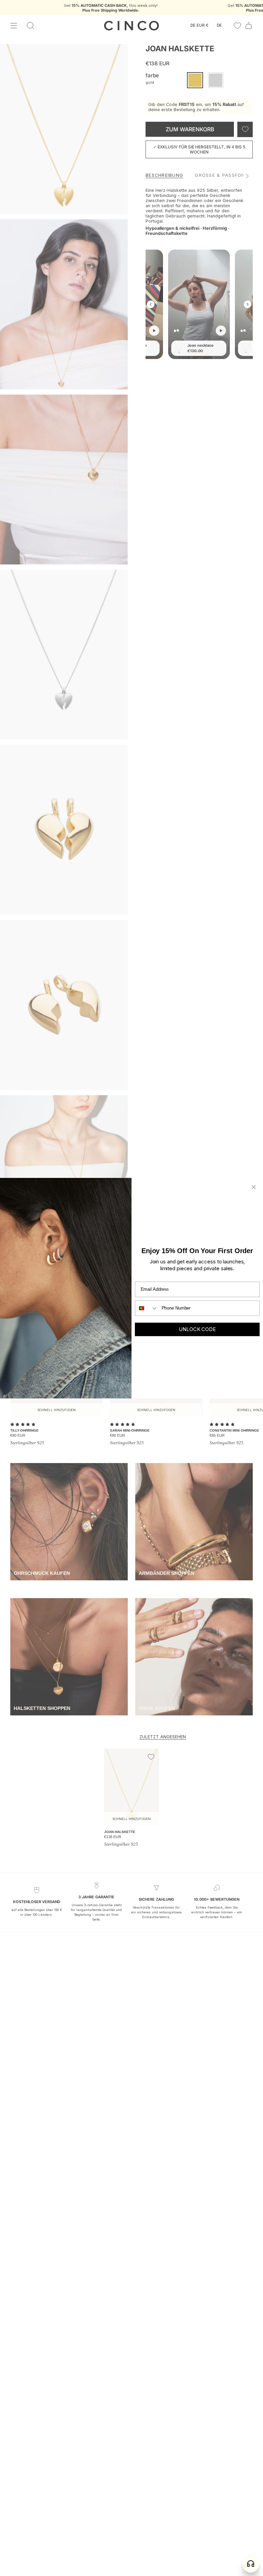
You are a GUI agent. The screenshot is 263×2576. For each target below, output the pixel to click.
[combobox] (147, 1308)
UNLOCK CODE (197, 1329)
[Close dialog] (254, 1187)
